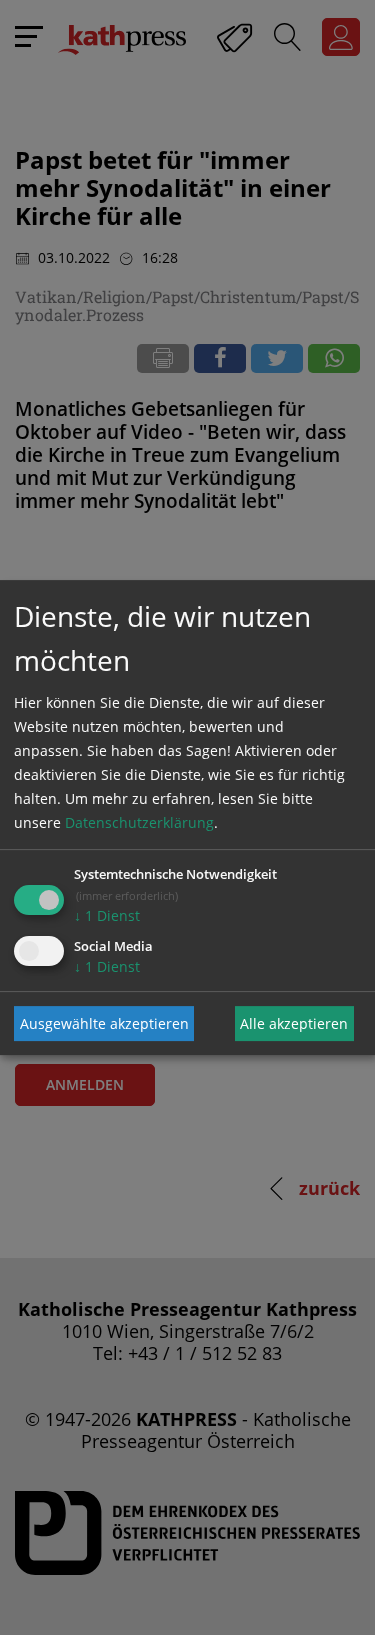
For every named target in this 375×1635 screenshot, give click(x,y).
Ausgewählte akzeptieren (104, 1023)
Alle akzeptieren (294, 1023)
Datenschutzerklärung (139, 822)
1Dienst (107, 915)
